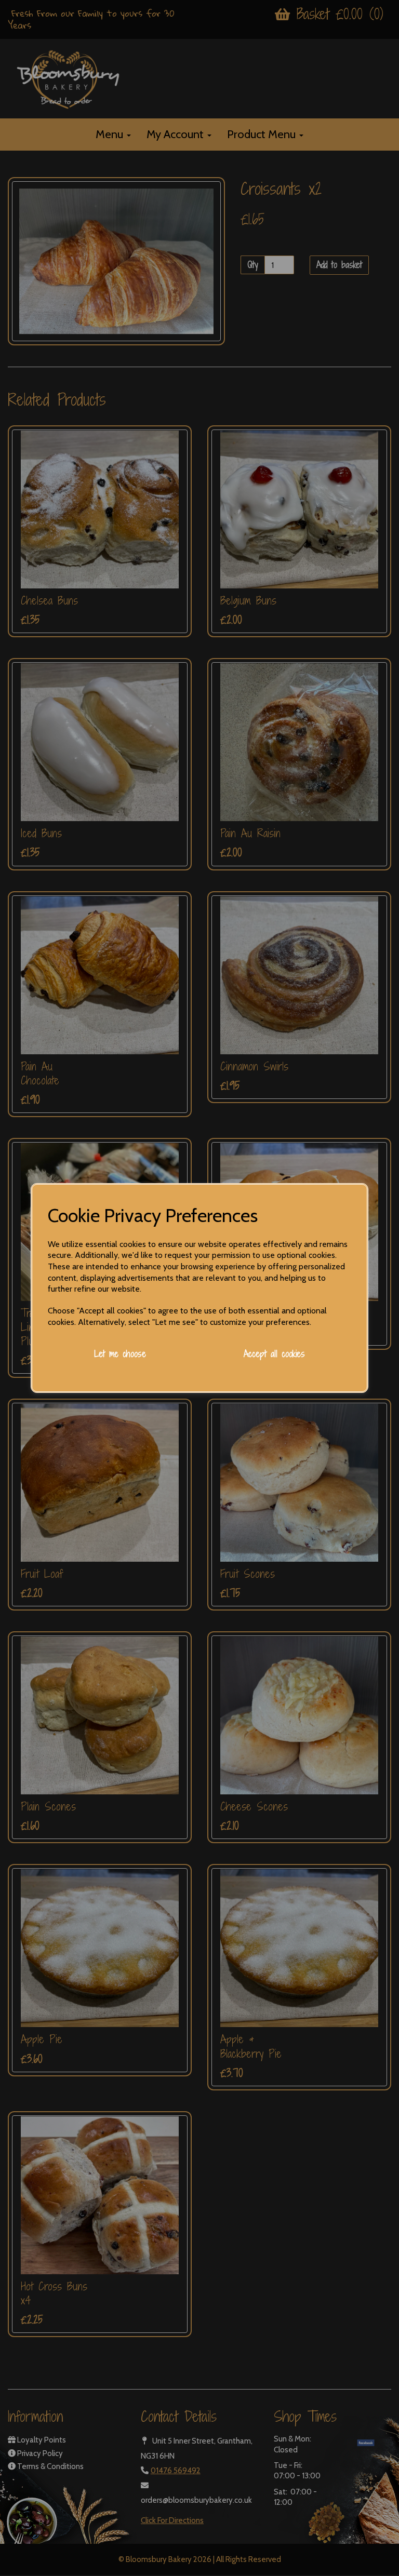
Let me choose (120, 1354)
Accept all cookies (274, 1354)
